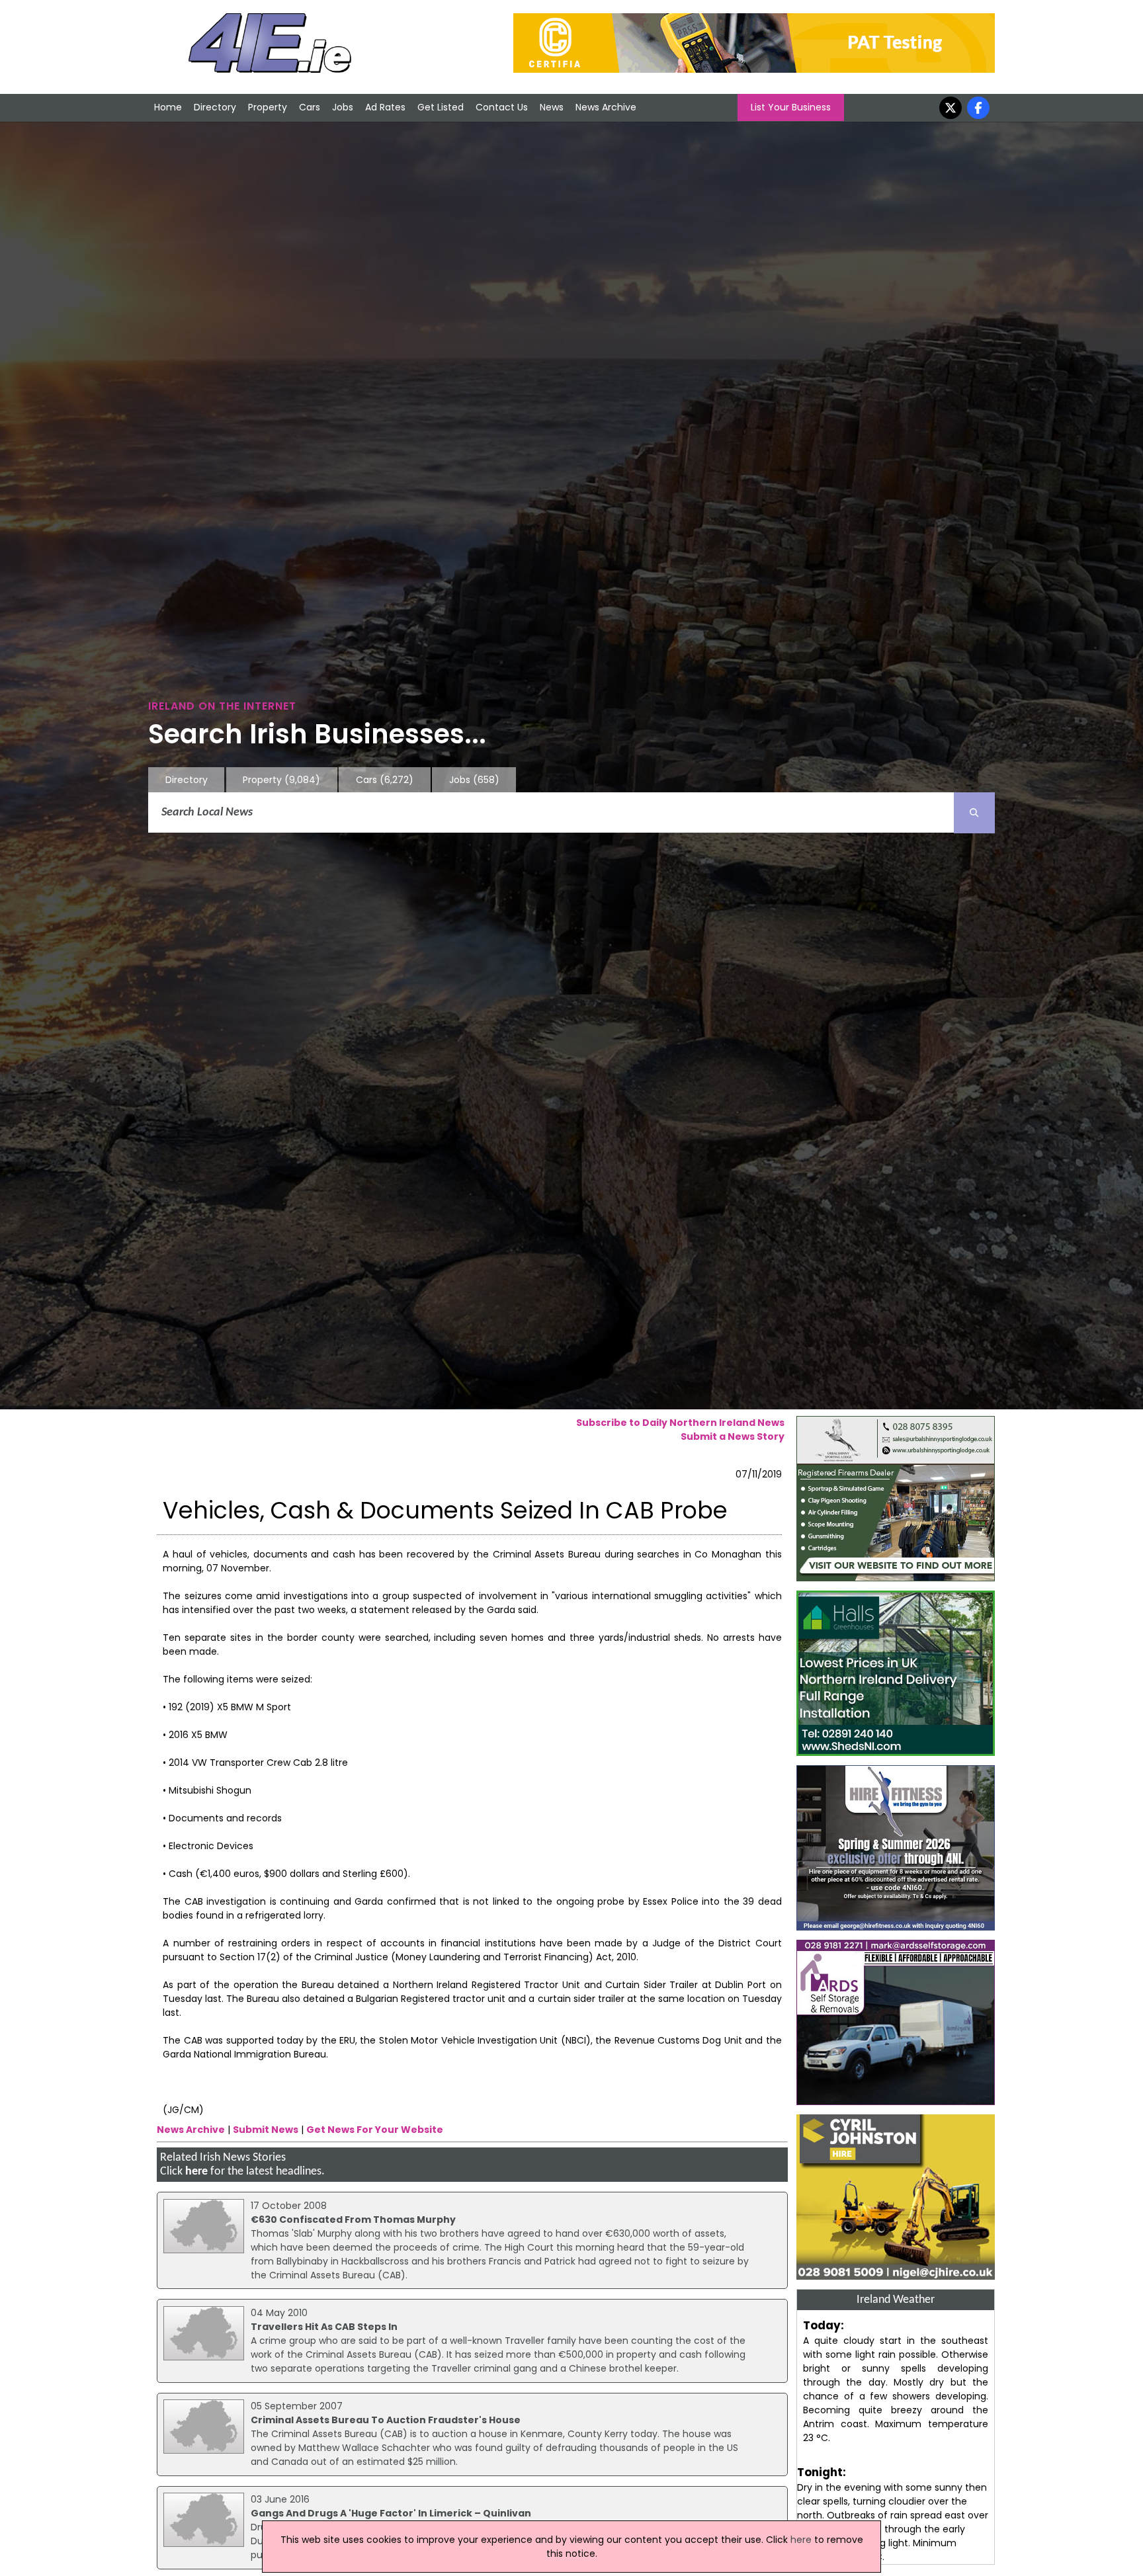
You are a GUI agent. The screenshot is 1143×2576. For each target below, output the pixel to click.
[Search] (974, 813)
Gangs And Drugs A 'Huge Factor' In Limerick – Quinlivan (391, 2513)
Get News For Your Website (375, 2130)
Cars (310, 107)
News (552, 107)
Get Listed (441, 107)
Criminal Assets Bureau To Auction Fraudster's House (386, 2420)
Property (268, 107)
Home (168, 107)
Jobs (343, 107)
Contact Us (502, 107)
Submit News (266, 2130)
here (196, 2172)
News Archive (606, 107)
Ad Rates (385, 107)
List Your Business (791, 107)
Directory (215, 107)
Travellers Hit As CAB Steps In (324, 2327)
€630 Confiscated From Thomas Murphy (353, 2220)
